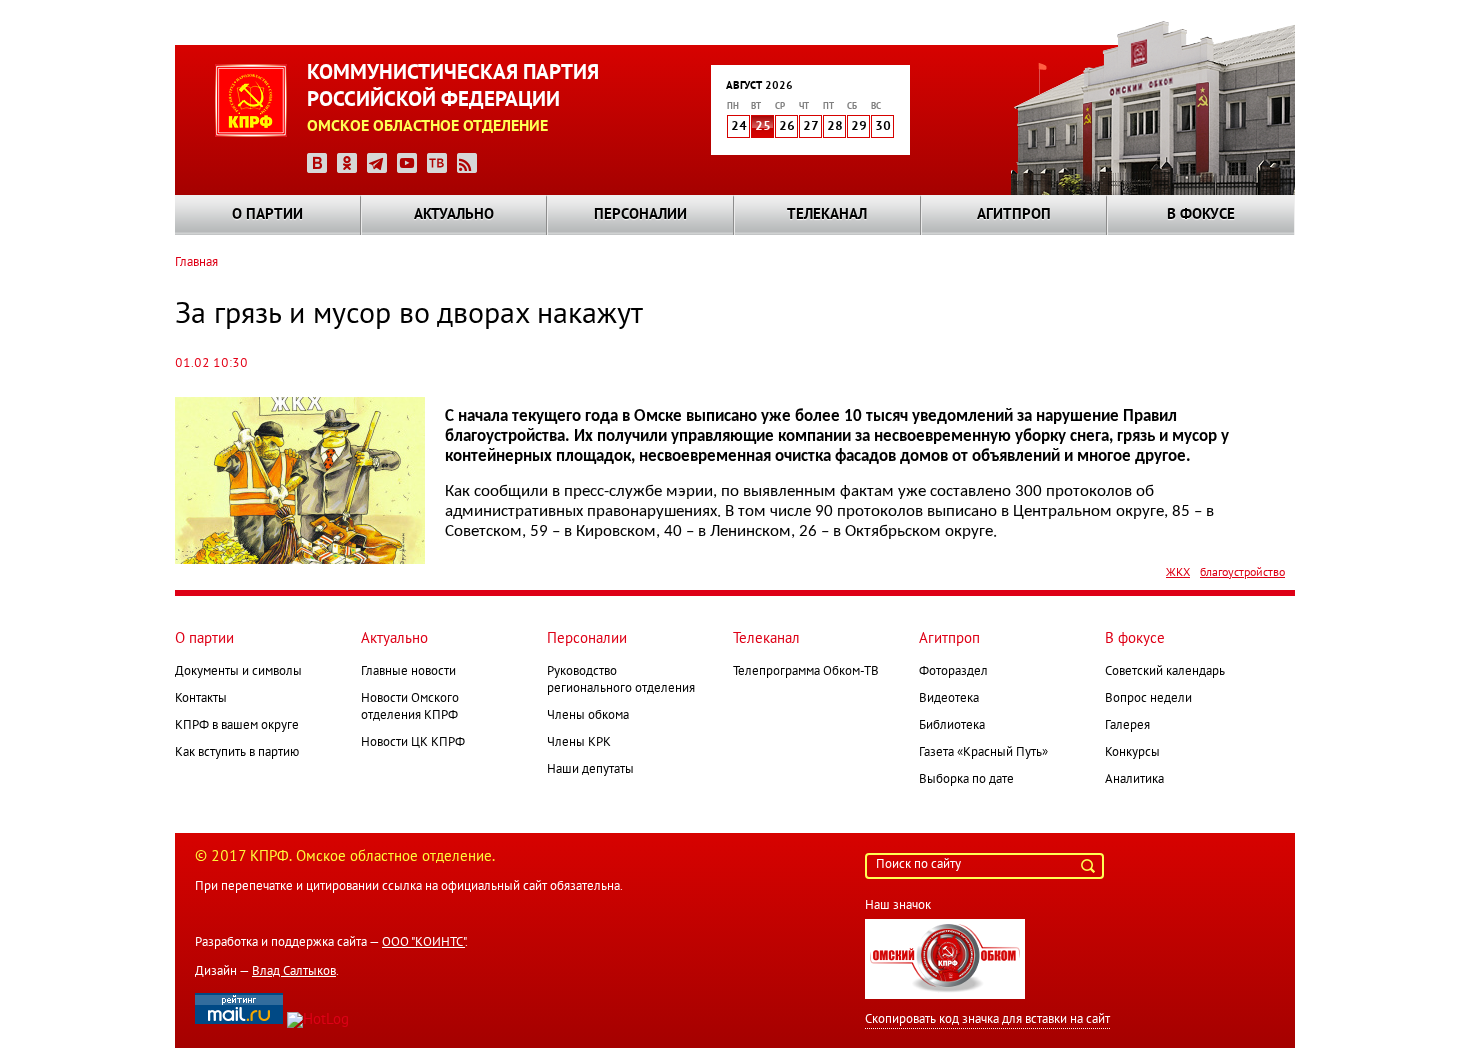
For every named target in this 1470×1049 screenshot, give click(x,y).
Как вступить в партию (237, 753)
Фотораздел (953, 672)
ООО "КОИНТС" (423, 943)
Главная (196, 263)
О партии (267, 215)
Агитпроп (1014, 215)
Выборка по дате (966, 780)
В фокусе (1201, 215)
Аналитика (1134, 780)
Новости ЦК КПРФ (413, 743)
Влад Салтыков (294, 972)
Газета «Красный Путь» (983, 753)
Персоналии (640, 215)
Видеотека (949, 699)
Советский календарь (1165, 672)
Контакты (201, 699)
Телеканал (827, 215)
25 (763, 127)
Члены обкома (588, 716)
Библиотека (952, 726)
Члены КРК (579, 743)
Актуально (454, 215)
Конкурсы (1132, 753)
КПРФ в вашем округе (237, 726)
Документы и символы (238, 672)
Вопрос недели (1148, 699)
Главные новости (408, 672)
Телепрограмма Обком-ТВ (806, 672)
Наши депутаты (590, 770)
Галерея (1127, 726)
